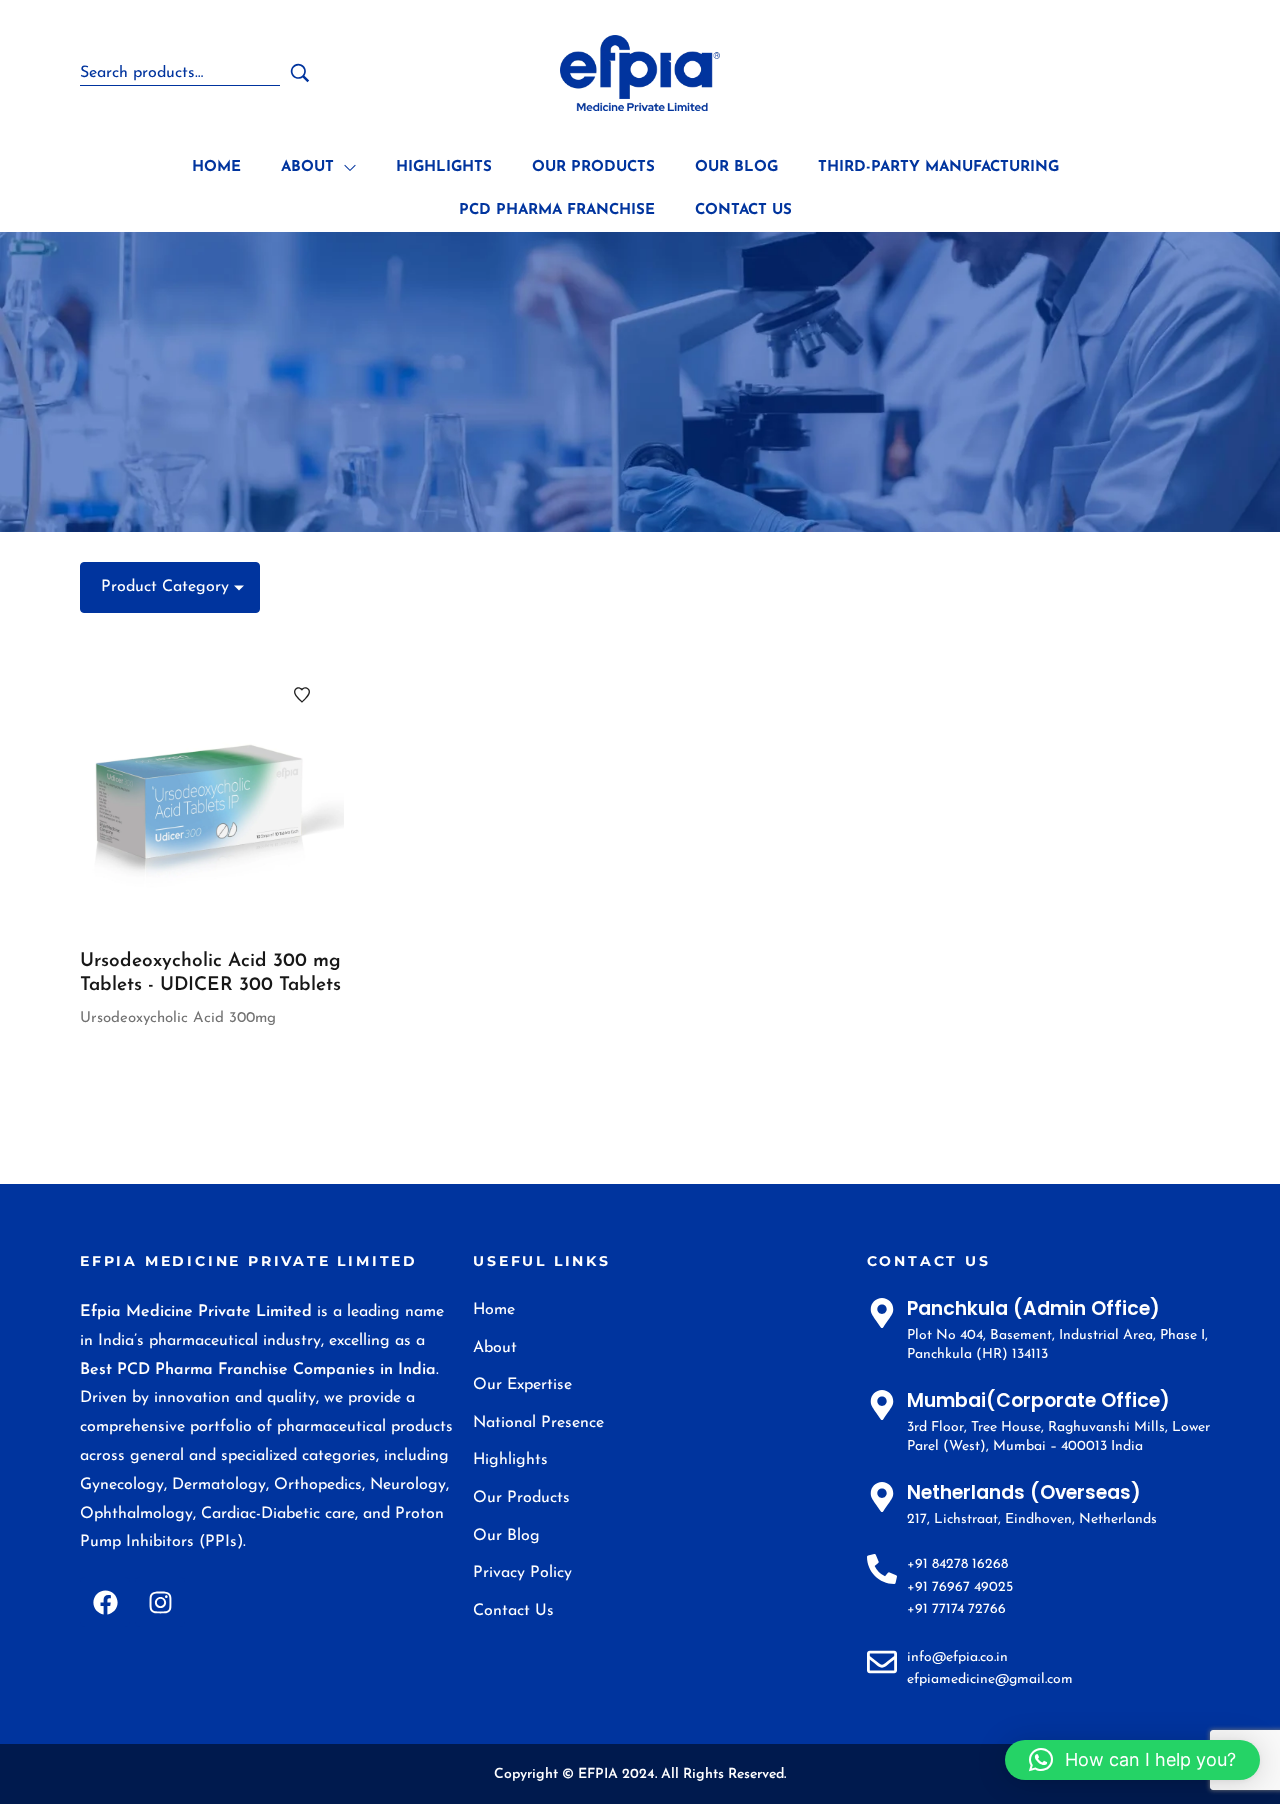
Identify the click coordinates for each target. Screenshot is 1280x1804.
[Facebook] (105, 1602)
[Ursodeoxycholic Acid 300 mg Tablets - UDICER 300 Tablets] (212, 791)
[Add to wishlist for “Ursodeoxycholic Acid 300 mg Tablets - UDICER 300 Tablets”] (302, 695)
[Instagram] (160, 1602)
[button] (1132, 1760)
